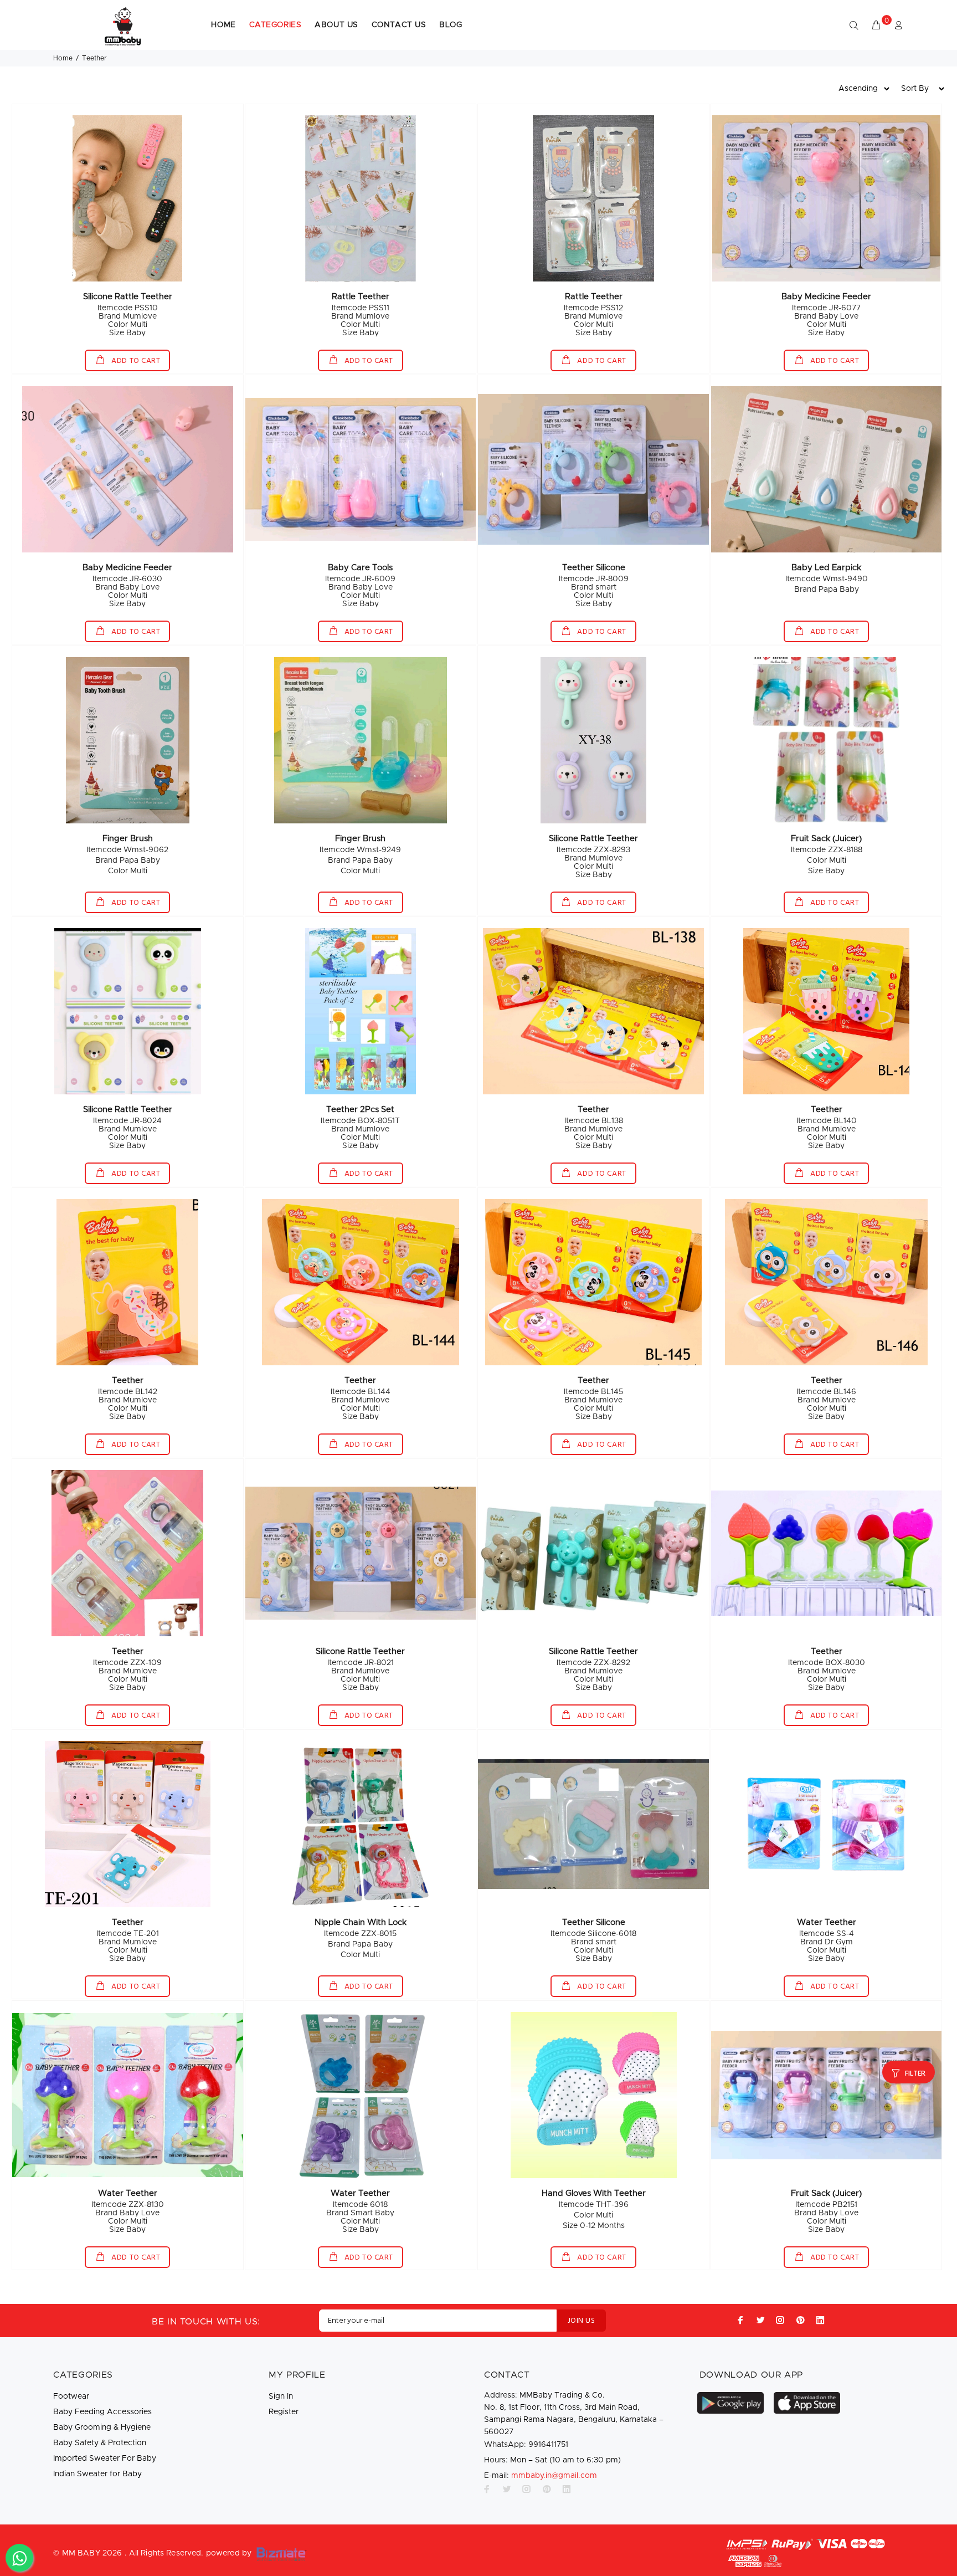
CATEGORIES (276, 25)
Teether (593, 1110)
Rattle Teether (361, 297)
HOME (223, 25)
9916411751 (526, 2445)
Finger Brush (128, 839)
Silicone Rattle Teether (128, 297)
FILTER (915, 2074)
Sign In (281, 2396)
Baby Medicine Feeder (826, 297)
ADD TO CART (135, 361)
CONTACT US (399, 25)
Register (284, 2412)
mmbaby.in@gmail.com (554, 2476)
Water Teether (827, 1922)
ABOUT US (336, 25)
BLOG (451, 25)
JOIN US (581, 2321)
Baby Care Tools (360, 568)
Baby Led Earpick (826, 568)
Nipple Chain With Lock (361, 1922)
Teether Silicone (594, 568)
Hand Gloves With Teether (594, 2193)
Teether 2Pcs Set (360, 1110)
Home (63, 58)
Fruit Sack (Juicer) (826, 839)
